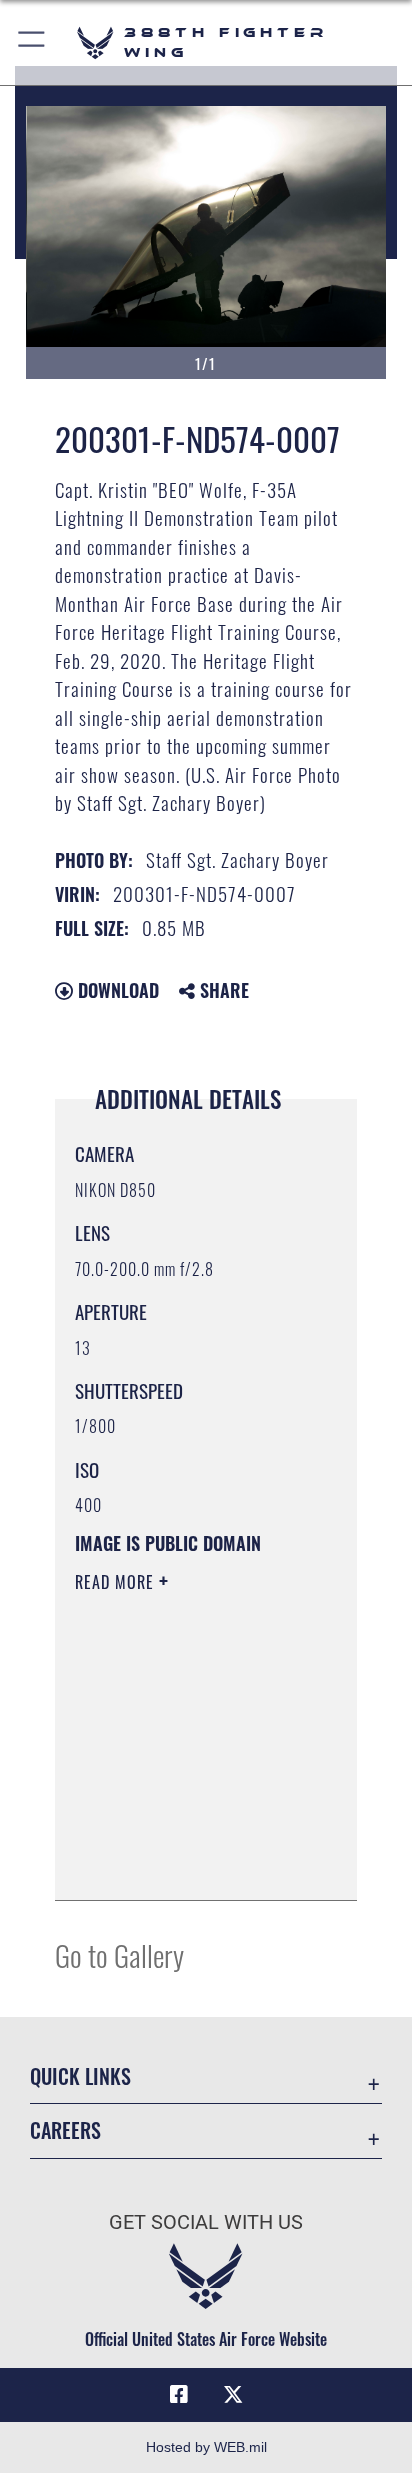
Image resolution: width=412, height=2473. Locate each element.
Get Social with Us (206, 2222)
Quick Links (80, 2076)
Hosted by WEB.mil (206, 2447)
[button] (32, 42)
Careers (65, 2130)
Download (116, 990)
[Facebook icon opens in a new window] (179, 2395)
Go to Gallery (119, 1954)
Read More (117, 1582)
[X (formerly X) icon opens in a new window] (233, 2395)
